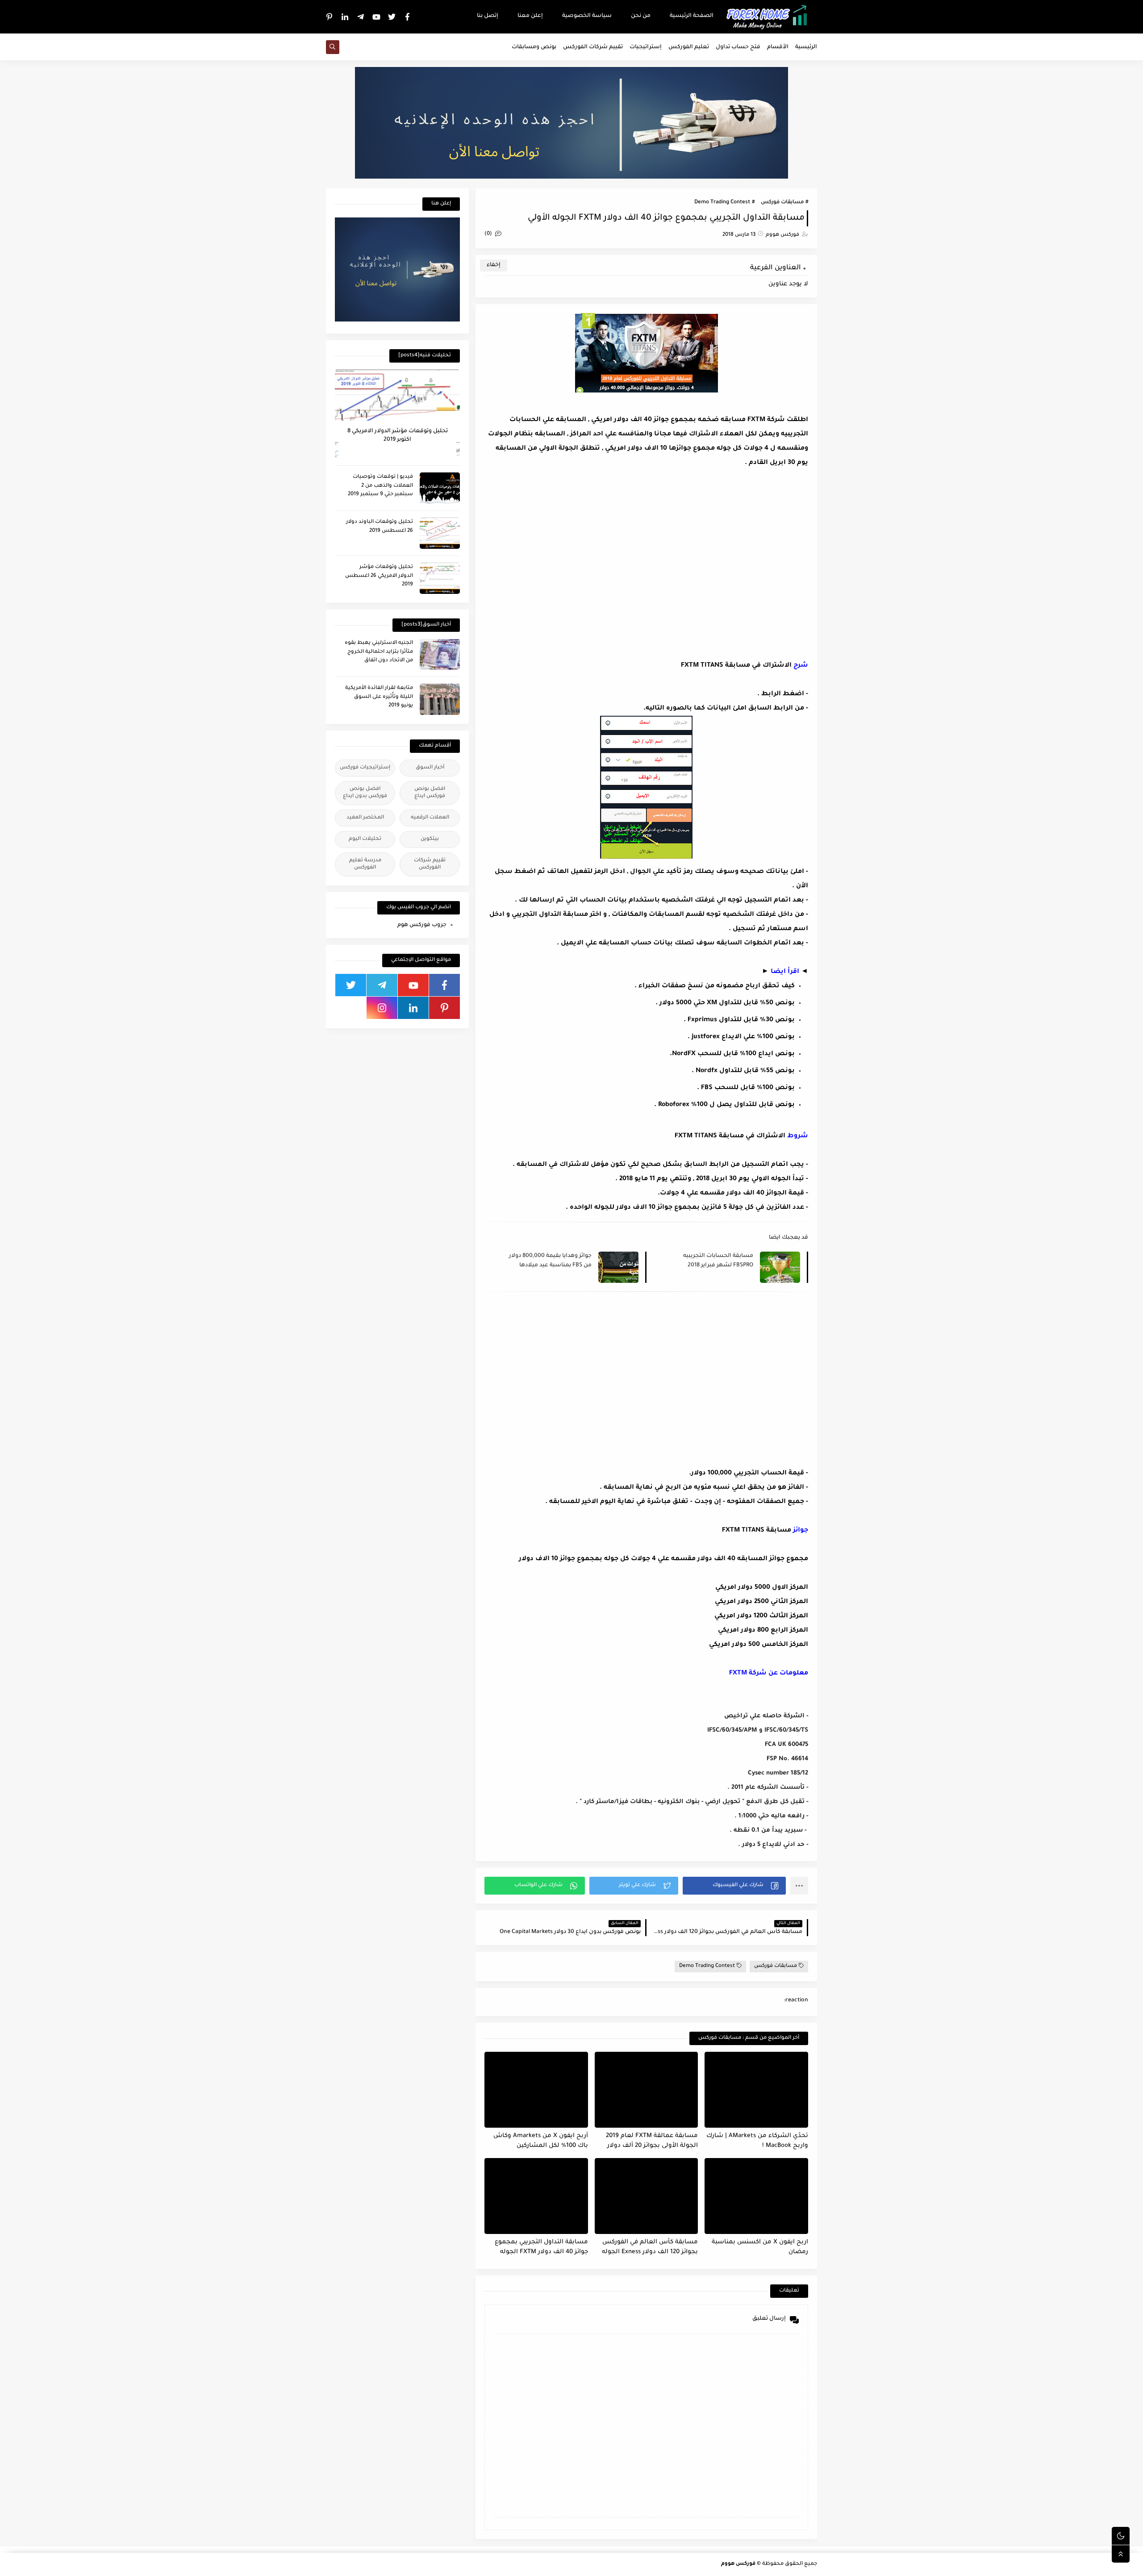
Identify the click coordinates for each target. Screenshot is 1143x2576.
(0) (489, 234)
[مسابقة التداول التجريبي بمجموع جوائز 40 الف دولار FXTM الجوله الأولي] (536, 2196)
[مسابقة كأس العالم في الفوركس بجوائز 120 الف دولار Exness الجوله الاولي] (647, 2196)
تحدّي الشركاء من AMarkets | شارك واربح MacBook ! (757, 2141)
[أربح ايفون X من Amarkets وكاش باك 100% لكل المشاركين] (536, 2090)
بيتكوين (430, 839)
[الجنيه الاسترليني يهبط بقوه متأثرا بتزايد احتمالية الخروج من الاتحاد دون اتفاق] (440, 654)
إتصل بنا (488, 16)
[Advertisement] (733, 561)
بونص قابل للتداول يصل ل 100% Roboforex (726, 1105)
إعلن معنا (530, 16)
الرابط (771, 694)
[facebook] (408, 17)
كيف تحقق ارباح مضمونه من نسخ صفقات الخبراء (716, 986)
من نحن (641, 16)
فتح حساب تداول (738, 47)
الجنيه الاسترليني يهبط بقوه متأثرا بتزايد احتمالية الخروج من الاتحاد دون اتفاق (379, 652)
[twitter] (392, 17)
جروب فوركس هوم (422, 925)
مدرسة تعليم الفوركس (365, 864)
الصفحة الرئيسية (692, 16)
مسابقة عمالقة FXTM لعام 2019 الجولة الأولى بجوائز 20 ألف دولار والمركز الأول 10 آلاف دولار (652, 2141)
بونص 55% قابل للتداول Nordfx (745, 1071)
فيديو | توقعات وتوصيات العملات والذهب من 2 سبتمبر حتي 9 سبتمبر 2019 (380, 486)
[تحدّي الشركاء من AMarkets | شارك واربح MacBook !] (756, 2090)
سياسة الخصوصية (587, 16)
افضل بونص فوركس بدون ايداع (365, 793)
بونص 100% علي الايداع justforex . (741, 1037)
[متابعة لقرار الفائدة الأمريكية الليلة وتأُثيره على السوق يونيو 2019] (440, 699)
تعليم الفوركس (689, 47)
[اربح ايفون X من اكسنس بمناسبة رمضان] (756, 2196)
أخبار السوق (430, 768)
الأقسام (778, 47)
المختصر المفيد (365, 818)
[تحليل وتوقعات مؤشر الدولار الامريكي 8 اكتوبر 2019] (397, 414)
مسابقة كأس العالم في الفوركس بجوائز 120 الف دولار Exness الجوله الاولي (650, 2248)
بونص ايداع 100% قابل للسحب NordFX (733, 1054)
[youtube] (376, 17)
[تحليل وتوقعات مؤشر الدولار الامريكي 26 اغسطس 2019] (440, 578)
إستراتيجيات (646, 47)
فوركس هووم (738, 2564)
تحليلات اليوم (365, 839)
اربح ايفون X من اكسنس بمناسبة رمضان (760, 2247)
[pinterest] (330, 17)
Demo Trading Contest (722, 202)
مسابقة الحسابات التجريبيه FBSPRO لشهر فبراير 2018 (718, 1261)
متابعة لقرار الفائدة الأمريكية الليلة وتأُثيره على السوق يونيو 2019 (379, 697)
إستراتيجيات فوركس (365, 768)
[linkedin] (345, 17)
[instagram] (382, 1008)
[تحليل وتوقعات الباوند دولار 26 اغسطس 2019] (440, 533)
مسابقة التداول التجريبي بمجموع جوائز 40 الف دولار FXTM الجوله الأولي (541, 2248)
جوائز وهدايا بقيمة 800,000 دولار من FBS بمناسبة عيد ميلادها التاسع (550, 1261)
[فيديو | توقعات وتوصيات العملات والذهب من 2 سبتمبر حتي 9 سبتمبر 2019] (440, 488)
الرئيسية (806, 47)
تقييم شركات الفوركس (593, 47)
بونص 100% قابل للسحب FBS (748, 1088)
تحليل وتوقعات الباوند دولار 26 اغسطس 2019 (380, 527)
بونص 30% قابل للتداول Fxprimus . (739, 1020)
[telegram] (361, 17)
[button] (734, 1886)
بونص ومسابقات (534, 47)
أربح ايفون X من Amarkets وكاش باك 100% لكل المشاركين (541, 2141)
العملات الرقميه (430, 818)
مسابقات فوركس (782, 202)
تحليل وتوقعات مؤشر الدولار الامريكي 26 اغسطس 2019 (379, 576)
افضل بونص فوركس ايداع (430, 793)
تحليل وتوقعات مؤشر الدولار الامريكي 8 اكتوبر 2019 (398, 435)
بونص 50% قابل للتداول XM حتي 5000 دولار (727, 1003)
